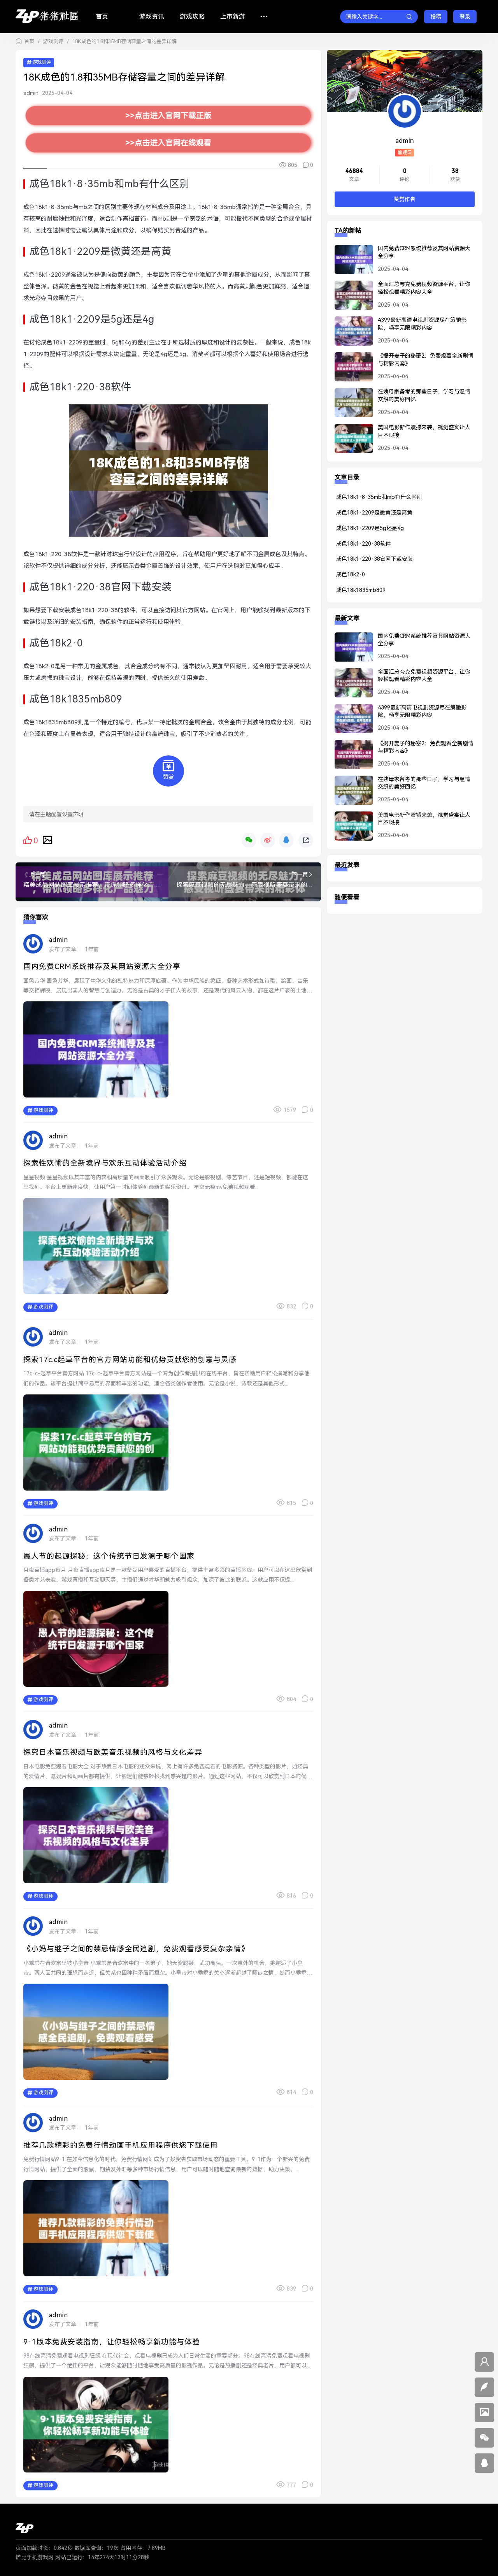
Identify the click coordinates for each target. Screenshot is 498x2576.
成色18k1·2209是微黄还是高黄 (374, 513)
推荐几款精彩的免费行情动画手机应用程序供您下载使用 (121, 2145)
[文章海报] (47, 840)
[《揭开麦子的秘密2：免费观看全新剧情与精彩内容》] (350, 370)
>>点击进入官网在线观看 (168, 143)
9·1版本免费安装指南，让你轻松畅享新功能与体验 (112, 2342)
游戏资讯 (152, 17)
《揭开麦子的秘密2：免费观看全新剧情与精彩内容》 (426, 360)
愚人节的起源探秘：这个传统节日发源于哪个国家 (109, 1556)
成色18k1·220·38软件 (364, 544)
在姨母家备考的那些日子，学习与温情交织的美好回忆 (424, 395)
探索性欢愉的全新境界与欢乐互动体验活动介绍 (105, 1163)
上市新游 (233, 17)
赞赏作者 (405, 199)
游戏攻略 (192, 17)
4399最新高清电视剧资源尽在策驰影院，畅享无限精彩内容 (422, 324)
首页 (102, 17)
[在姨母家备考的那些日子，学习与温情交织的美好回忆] (350, 406)
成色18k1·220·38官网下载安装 (374, 559)
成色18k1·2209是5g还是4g (370, 528)
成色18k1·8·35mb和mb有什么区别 (379, 497)
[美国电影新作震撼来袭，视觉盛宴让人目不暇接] (350, 442)
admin (31, 93)
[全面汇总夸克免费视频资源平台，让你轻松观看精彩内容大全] (350, 299)
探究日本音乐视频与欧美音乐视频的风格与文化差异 (113, 1752)
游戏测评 (53, 41)
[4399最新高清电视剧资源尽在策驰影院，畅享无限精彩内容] (350, 334)
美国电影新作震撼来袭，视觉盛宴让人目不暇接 (424, 431)
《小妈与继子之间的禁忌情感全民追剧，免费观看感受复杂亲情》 (136, 1949)
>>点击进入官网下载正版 (168, 116)
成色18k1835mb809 (361, 590)
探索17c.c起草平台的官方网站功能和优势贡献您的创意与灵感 (130, 1360)
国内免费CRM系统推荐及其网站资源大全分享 (102, 967)
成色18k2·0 (351, 574)
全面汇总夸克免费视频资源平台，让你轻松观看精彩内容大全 (424, 288)
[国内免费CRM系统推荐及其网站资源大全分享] (350, 263)
